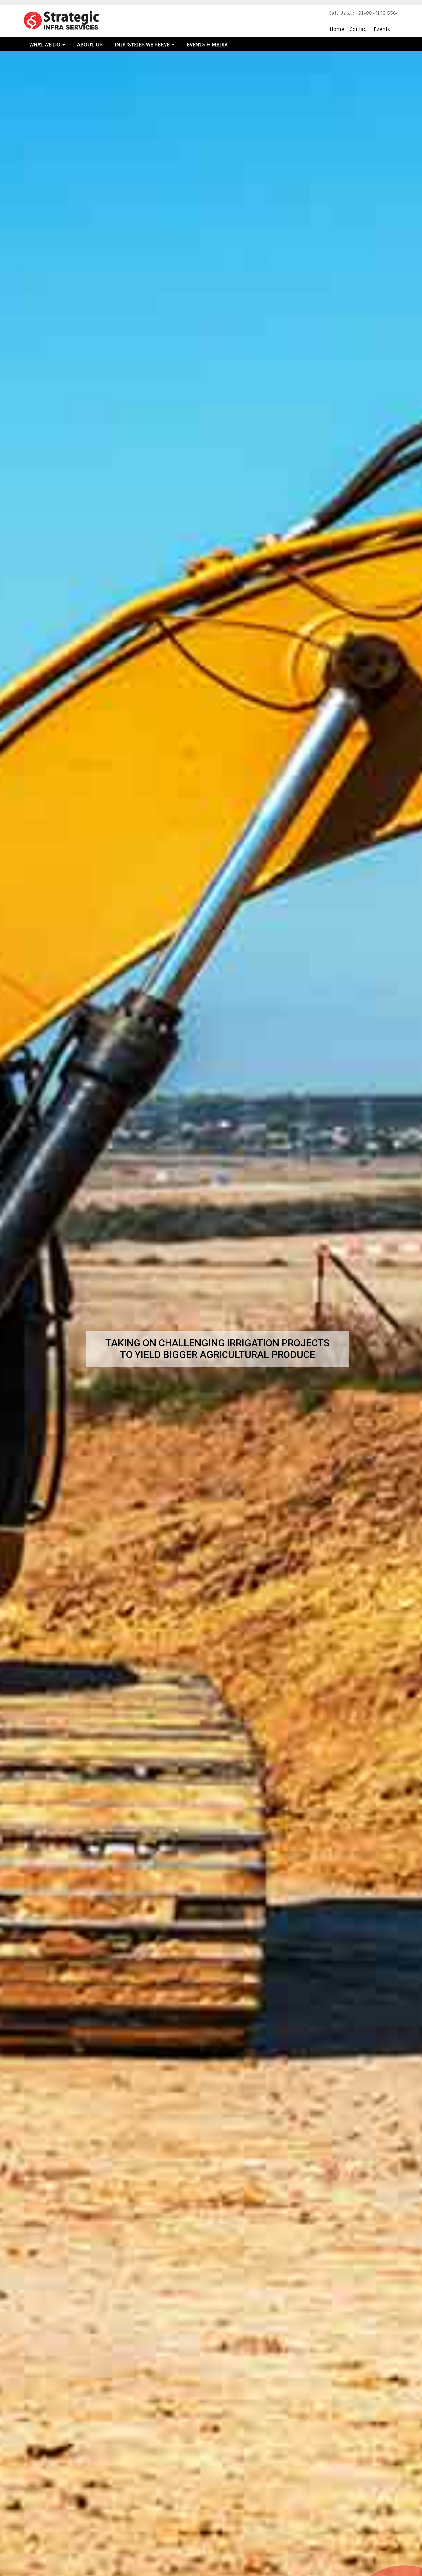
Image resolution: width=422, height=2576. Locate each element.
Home (337, 29)
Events (382, 29)
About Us (90, 45)
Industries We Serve (143, 45)
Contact (359, 29)
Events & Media (207, 45)
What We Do (45, 45)
